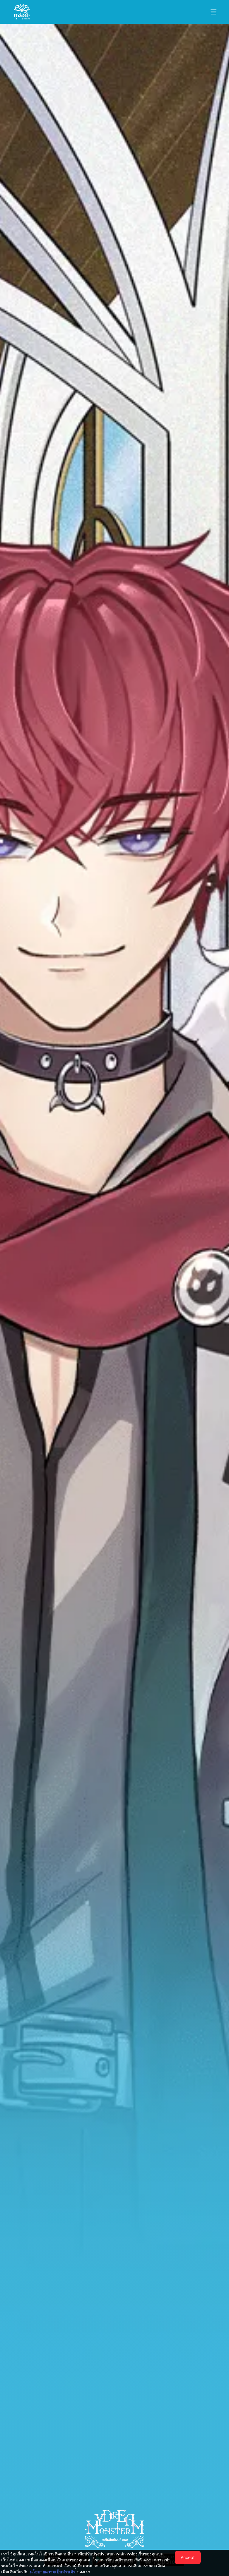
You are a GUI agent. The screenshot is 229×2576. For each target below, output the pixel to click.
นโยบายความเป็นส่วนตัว (53, 2572)
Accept (188, 2557)
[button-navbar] (213, 12)
